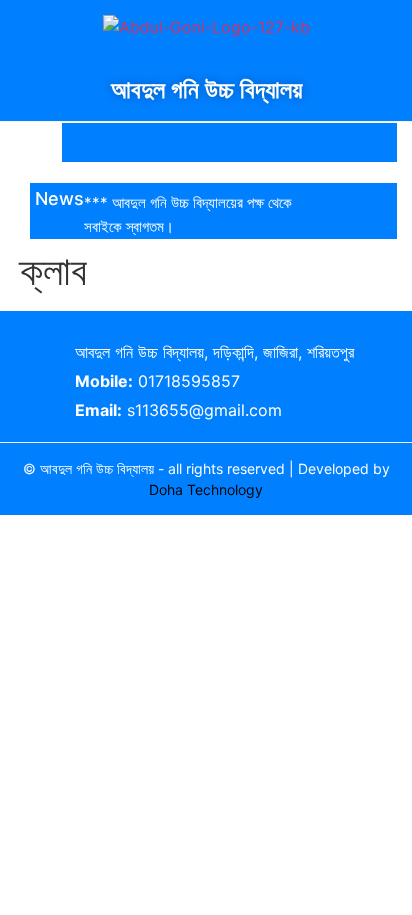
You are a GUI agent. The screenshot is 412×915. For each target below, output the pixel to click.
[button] (46, 142)
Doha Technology (206, 489)
